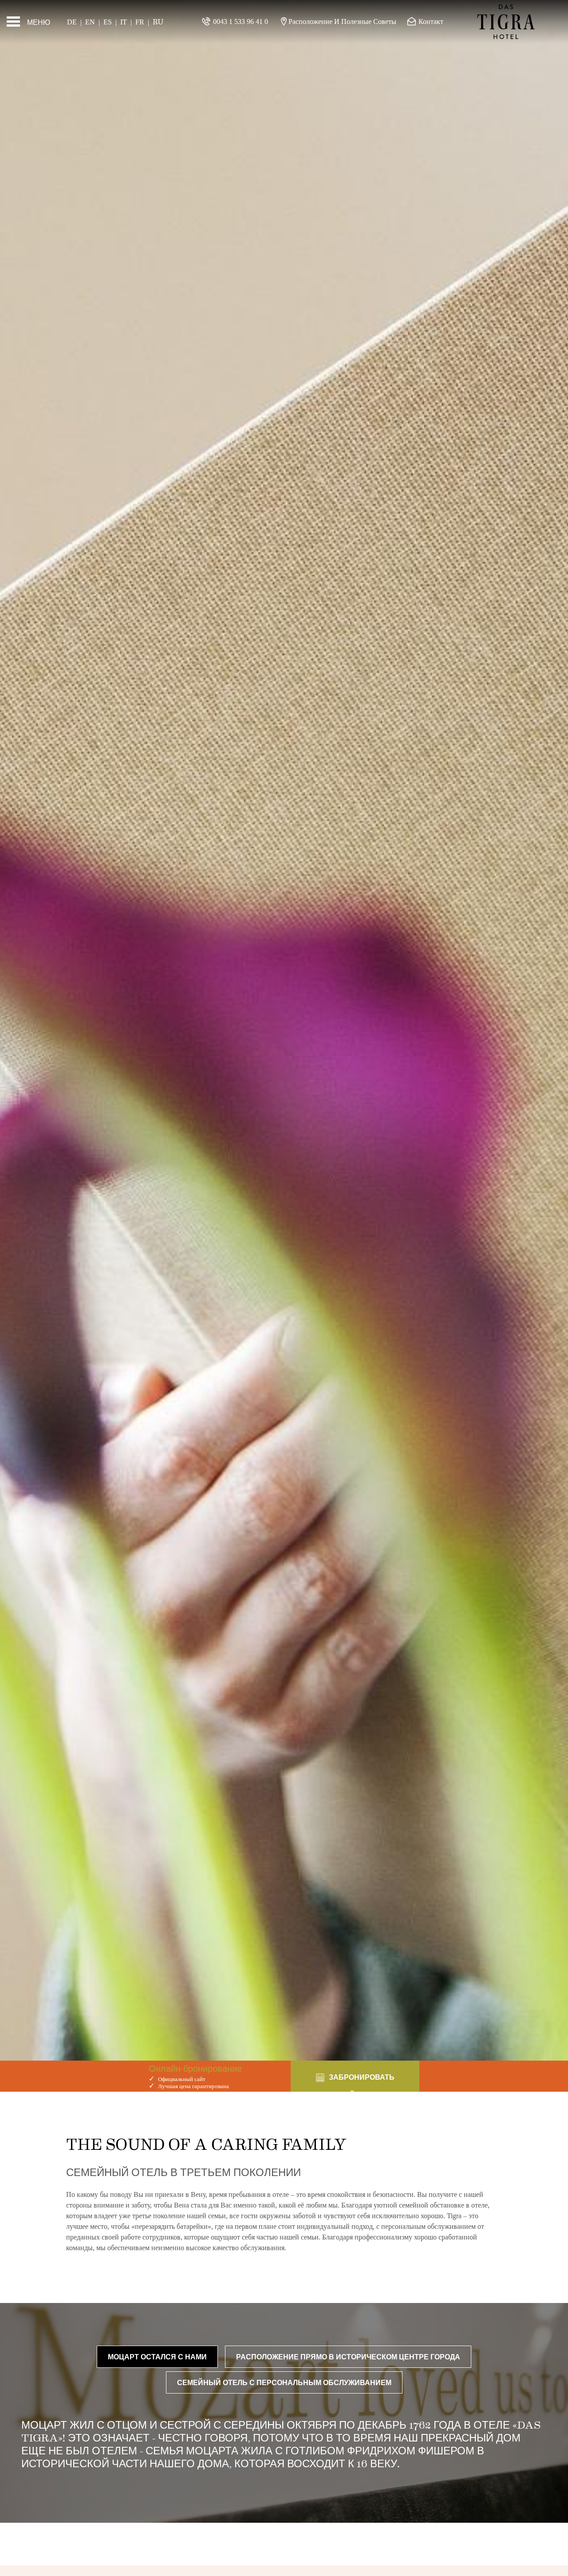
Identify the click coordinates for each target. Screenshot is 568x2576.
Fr (140, 22)
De (72, 22)
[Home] (506, 22)
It (124, 22)
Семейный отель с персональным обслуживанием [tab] (284, 2382)
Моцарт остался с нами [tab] (157, 2356)
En (90, 22)
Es (108, 22)
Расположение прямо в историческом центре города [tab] (348, 2356)
